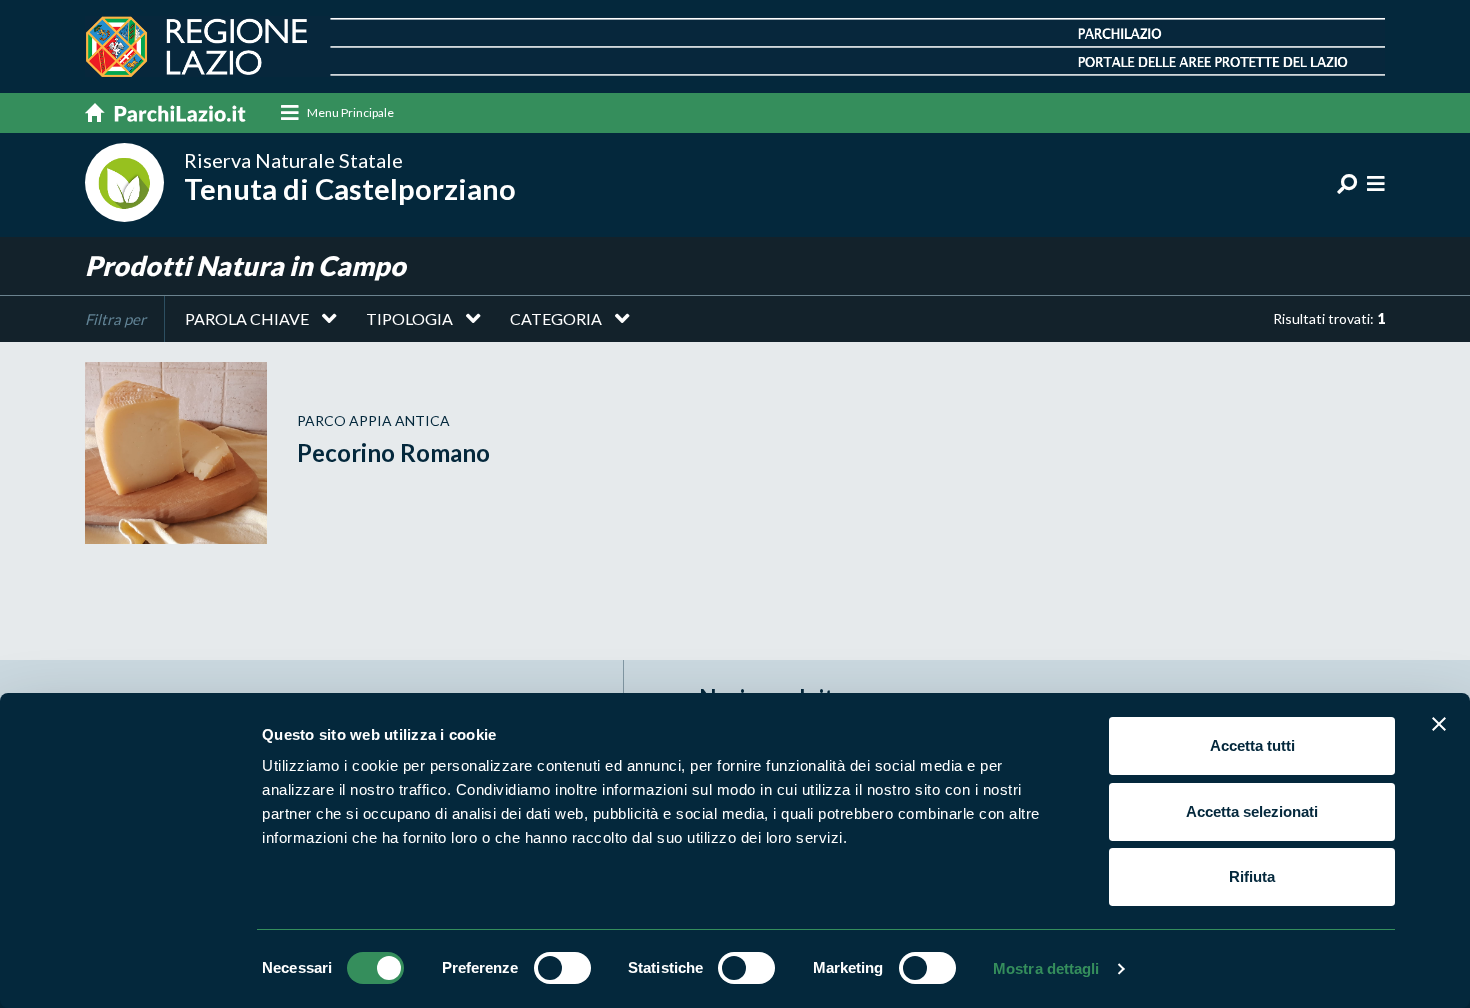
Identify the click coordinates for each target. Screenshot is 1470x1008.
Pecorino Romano (393, 452)
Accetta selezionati (1252, 811)
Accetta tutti (1252, 745)
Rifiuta (1252, 876)
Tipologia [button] (409, 318)
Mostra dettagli (1046, 968)
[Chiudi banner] (1439, 724)
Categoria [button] (556, 318)
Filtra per (115, 319)
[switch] (562, 968)
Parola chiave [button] (247, 318)
